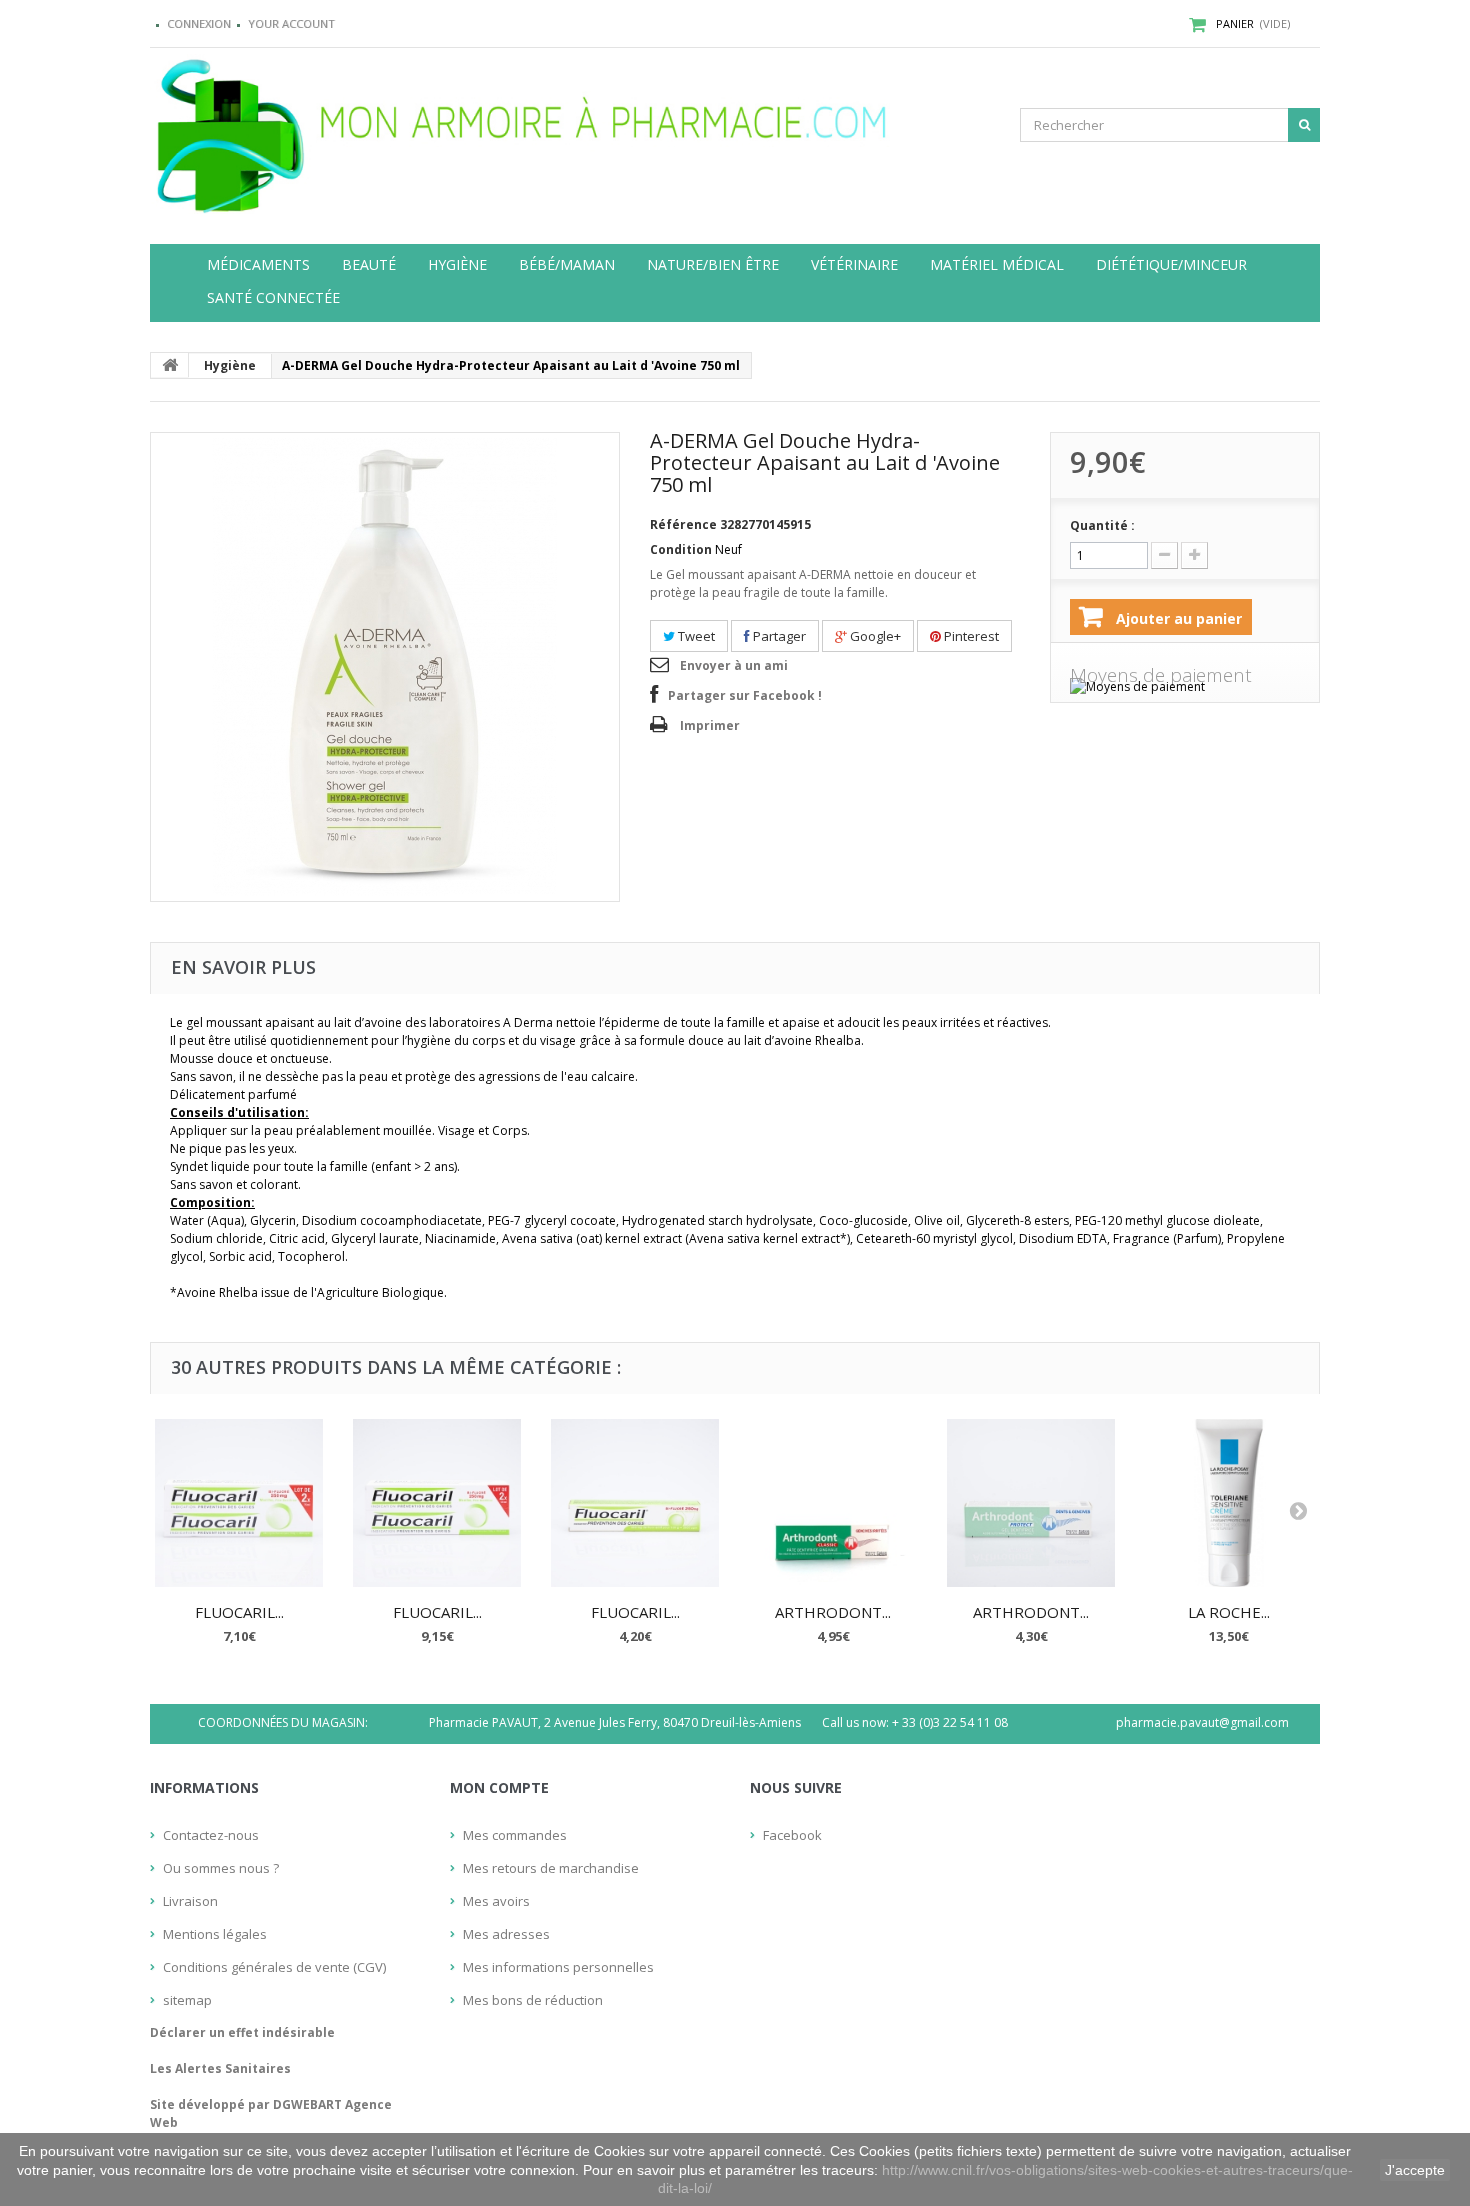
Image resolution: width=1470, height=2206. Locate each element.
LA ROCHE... (1229, 1612)
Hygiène (457, 265)
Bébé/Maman (567, 265)
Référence (683, 524)
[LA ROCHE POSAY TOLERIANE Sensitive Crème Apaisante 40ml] (1229, 1503)
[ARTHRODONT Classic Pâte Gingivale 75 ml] (833, 1503)
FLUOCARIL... (239, 1612)
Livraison (190, 1901)
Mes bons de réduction (533, 2000)
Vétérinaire (854, 265)
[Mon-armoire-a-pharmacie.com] (335, 131)
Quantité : (1102, 525)
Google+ (874, 636)
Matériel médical (997, 265)
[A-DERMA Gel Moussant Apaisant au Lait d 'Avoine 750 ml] (385, 667)
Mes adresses (506, 1934)
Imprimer (710, 725)
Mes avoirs (496, 1901)
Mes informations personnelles (558, 1967)
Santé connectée (273, 298)
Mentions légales (215, 1934)
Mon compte (499, 1787)
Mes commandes (515, 1835)
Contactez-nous (211, 1835)
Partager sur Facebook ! (745, 695)
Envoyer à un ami (734, 665)
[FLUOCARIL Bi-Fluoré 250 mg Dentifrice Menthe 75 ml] (635, 1503)
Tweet (695, 636)
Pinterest (970, 636)
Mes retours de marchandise (551, 1868)
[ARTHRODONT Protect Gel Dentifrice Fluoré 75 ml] (1031, 1503)
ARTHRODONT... (833, 1612)
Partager (778, 636)
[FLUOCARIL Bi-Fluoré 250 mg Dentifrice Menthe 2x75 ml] (239, 1503)
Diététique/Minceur (1171, 265)
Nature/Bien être (713, 265)
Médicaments (258, 265)
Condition (681, 549)
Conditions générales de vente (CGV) (274, 1967)
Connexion (199, 23)
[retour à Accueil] (170, 365)
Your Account (291, 23)
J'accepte (1415, 2170)
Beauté (369, 265)
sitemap (187, 2000)
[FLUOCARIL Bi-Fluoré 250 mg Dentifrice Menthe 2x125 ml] (437, 1503)
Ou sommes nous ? (221, 1868)
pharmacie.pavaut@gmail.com (1202, 1722)
